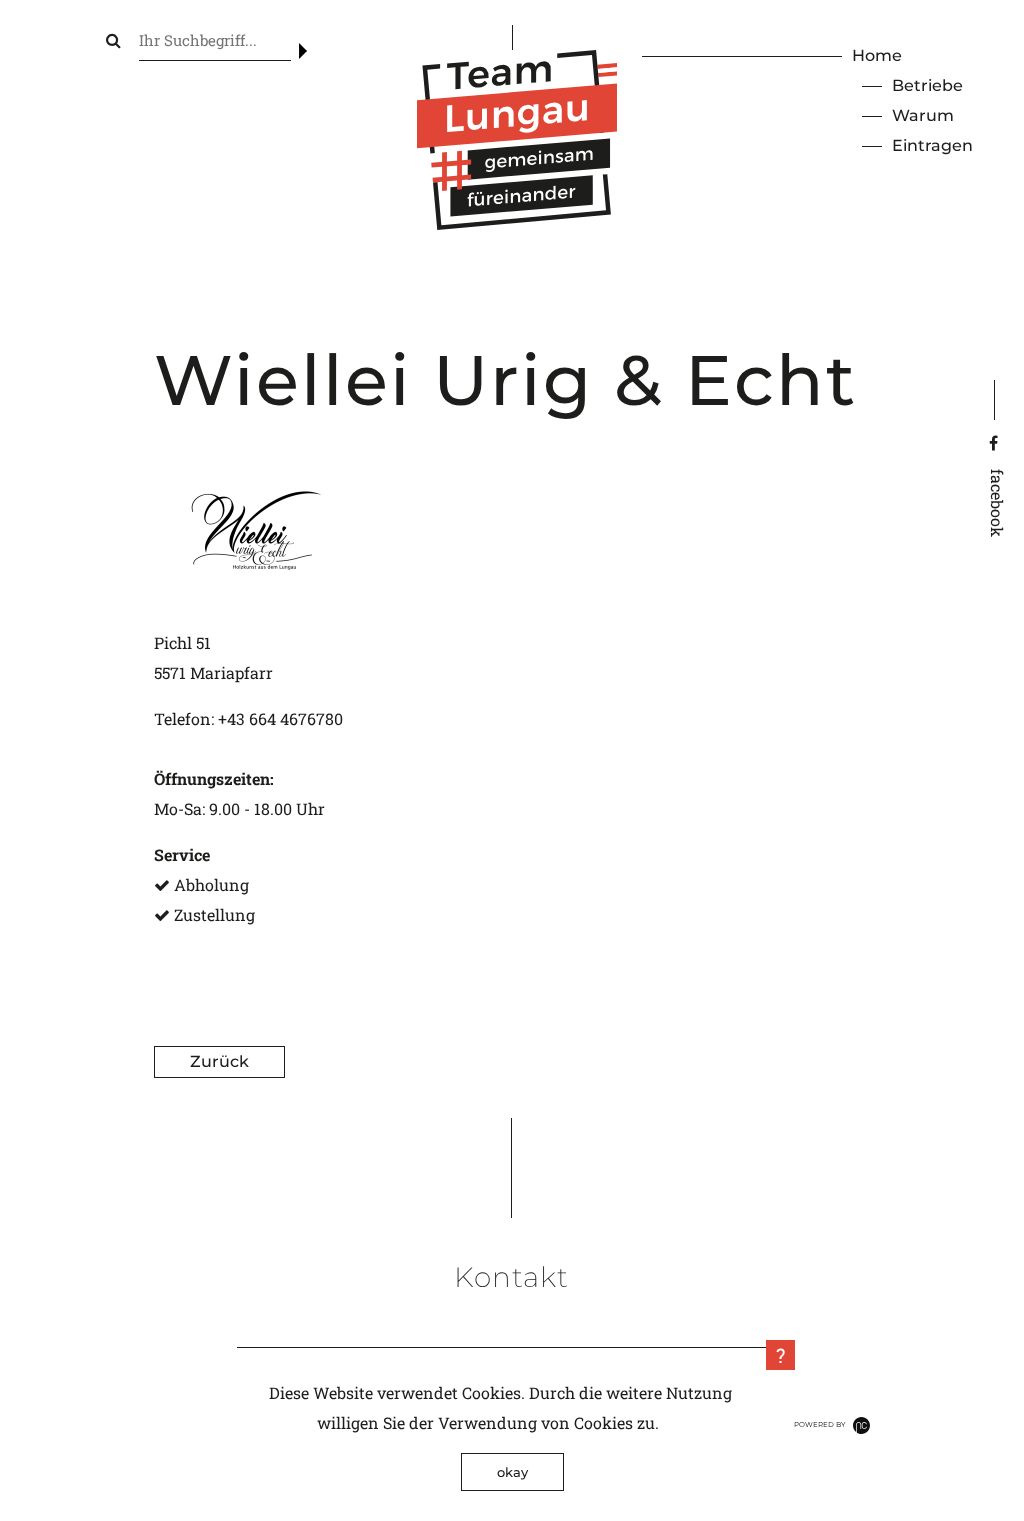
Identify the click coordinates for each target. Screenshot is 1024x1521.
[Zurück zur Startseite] (517, 223)
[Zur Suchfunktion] (113, 39)
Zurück (219, 1061)
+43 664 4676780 (280, 718)
